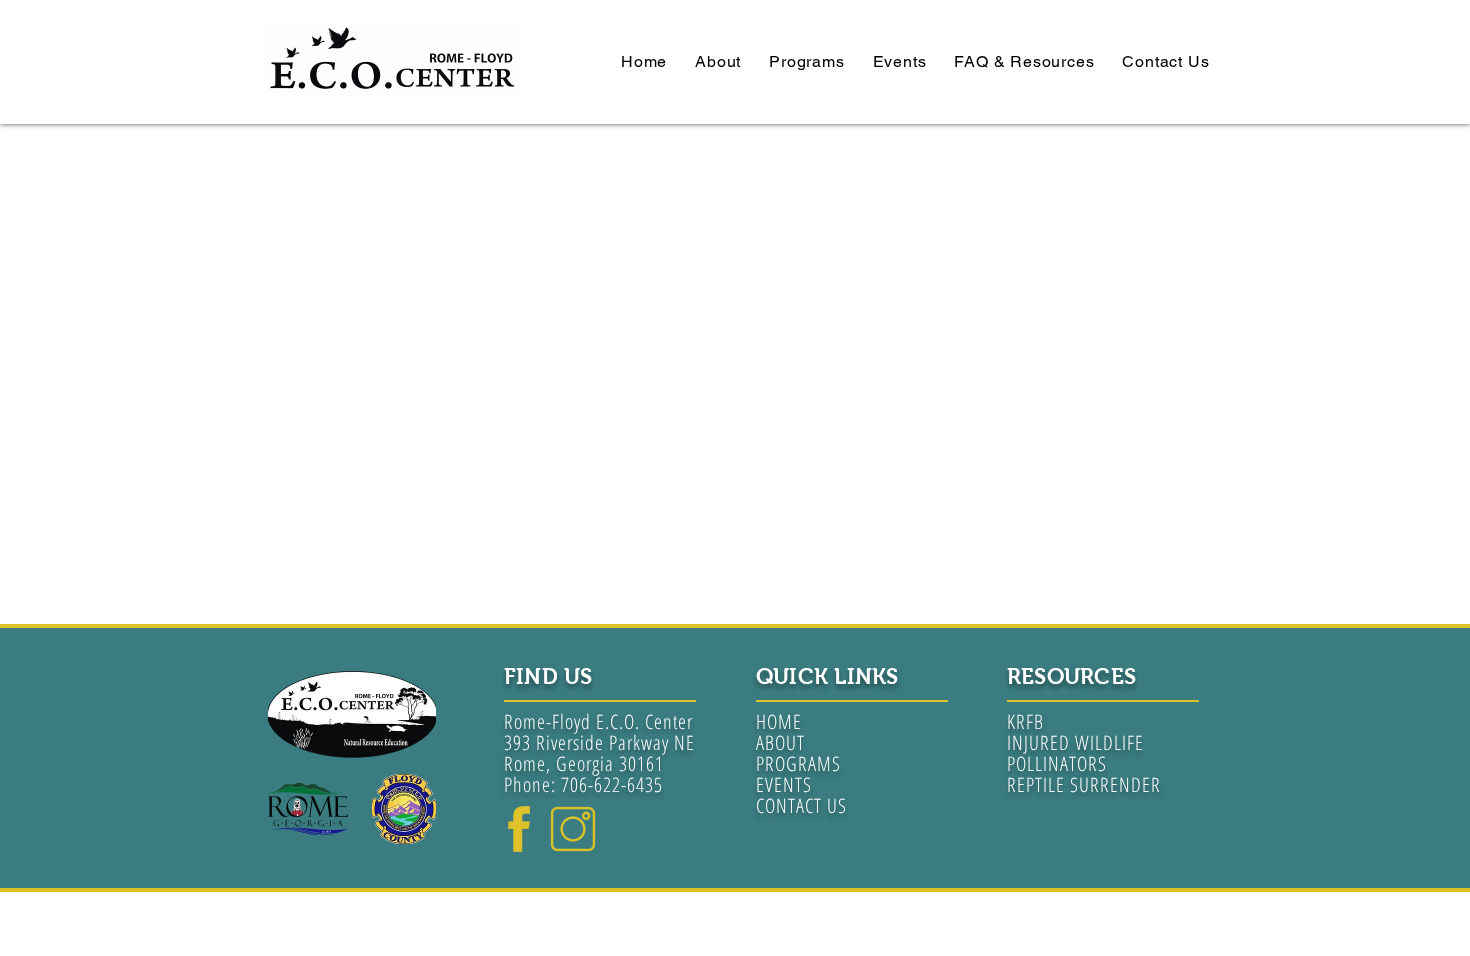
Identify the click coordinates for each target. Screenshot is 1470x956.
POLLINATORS (1057, 763)
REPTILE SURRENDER (1084, 784)
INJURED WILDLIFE (1075, 742)
